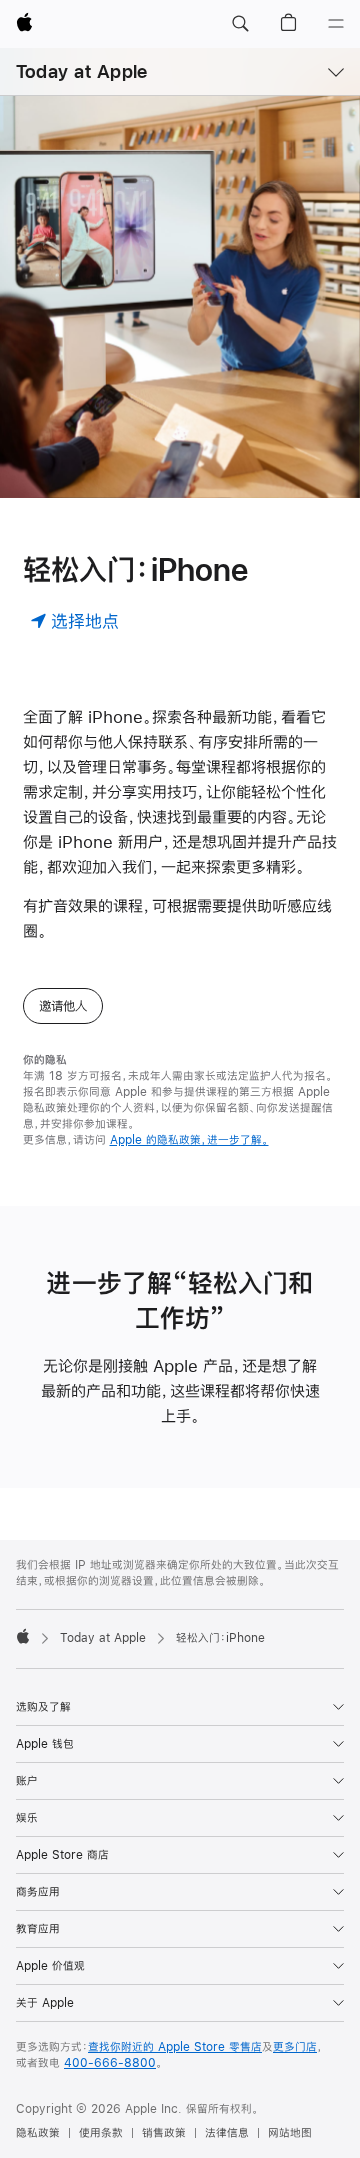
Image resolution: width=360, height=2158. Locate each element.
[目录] (336, 24)
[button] (240, 24)
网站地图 (290, 2133)
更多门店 (295, 2047)
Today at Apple (81, 71)
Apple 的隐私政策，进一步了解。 (189, 1140)
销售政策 (164, 2133)
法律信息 (227, 2133)
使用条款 (101, 2133)
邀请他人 (63, 1006)
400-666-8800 (110, 2063)
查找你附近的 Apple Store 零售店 (175, 2047)
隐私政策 (38, 2133)
